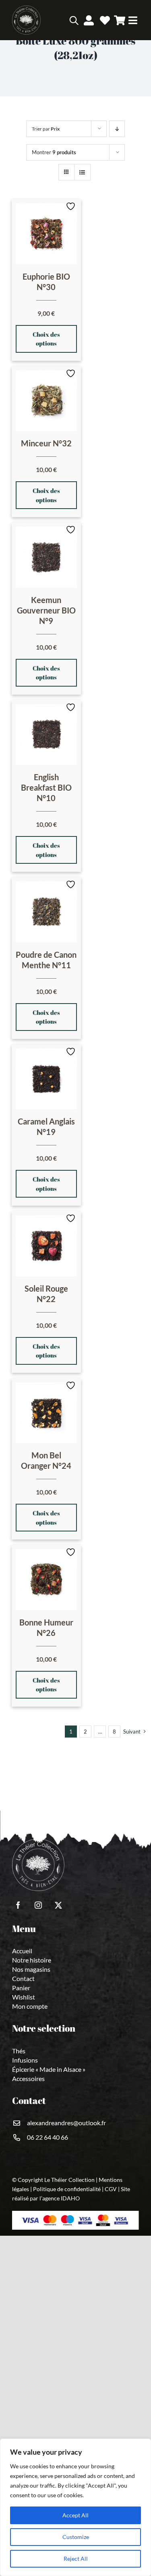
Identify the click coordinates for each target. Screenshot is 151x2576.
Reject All (76, 2559)
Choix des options (46, 339)
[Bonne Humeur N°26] (46, 1580)
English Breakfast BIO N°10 (46, 787)
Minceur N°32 (46, 443)
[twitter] (58, 1905)
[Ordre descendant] (117, 129)
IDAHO (70, 2198)
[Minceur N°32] (46, 401)
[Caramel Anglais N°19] (46, 1079)
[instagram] (38, 1905)
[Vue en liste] (82, 172)
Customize (76, 2537)
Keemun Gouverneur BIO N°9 (46, 610)
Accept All (75, 2515)
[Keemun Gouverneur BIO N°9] (46, 557)
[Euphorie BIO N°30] (46, 234)
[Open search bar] (74, 20)
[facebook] (18, 1905)
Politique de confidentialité (67, 2189)
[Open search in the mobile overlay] (62, 20)
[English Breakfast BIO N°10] (46, 735)
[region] (75, 2507)
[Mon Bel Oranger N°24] (46, 1413)
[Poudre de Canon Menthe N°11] (46, 912)
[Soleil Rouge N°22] (46, 1246)
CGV (111, 2189)
